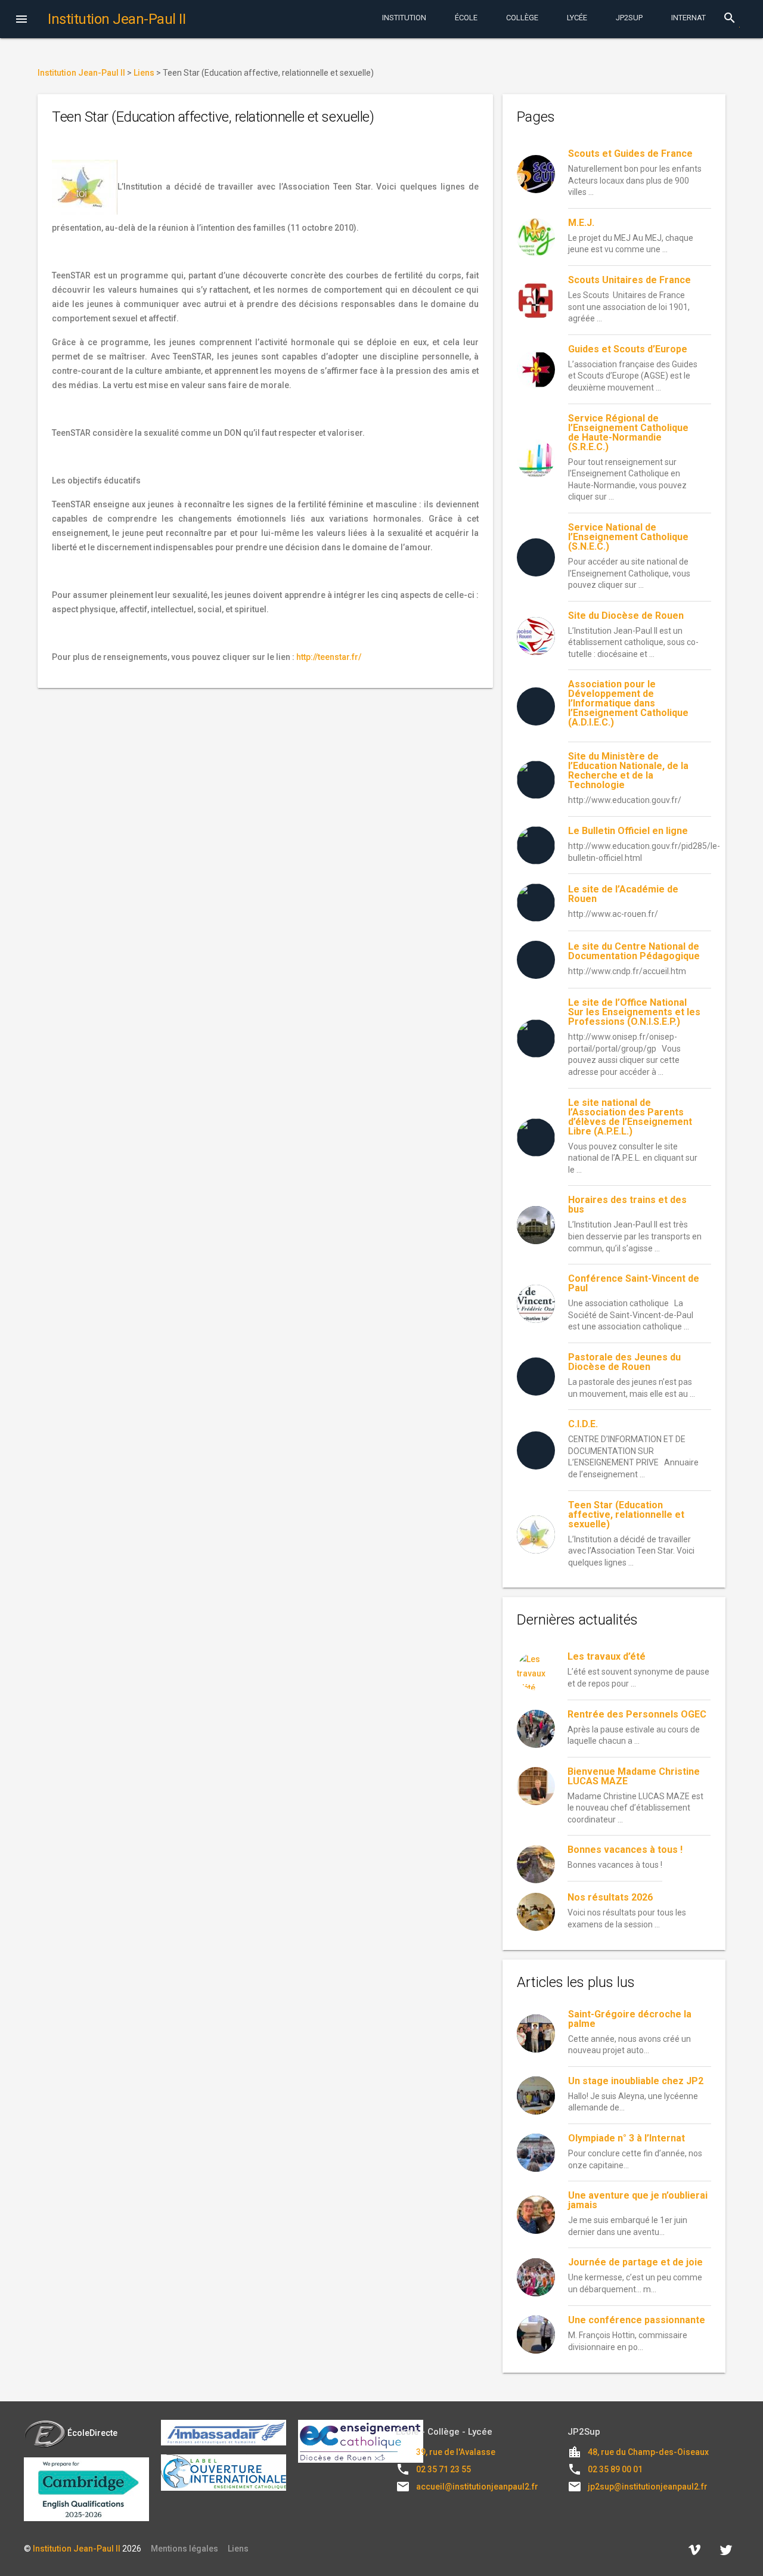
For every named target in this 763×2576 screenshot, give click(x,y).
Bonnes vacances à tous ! (625, 1850)
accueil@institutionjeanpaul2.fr (477, 2487)
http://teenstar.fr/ (329, 657)
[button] (21, 20)
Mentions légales (184, 2549)
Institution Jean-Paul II (77, 2549)
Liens (238, 2549)
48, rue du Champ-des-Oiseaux (648, 2452)
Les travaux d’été (607, 1656)
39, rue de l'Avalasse (456, 2452)
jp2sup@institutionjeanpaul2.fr (648, 2487)
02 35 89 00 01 (615, 2469)
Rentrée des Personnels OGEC (637, 1714)
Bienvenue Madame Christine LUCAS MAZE (634, 1776)
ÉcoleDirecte (92, 2433)
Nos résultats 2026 (610, 1897)
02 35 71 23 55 (443, 2469)
